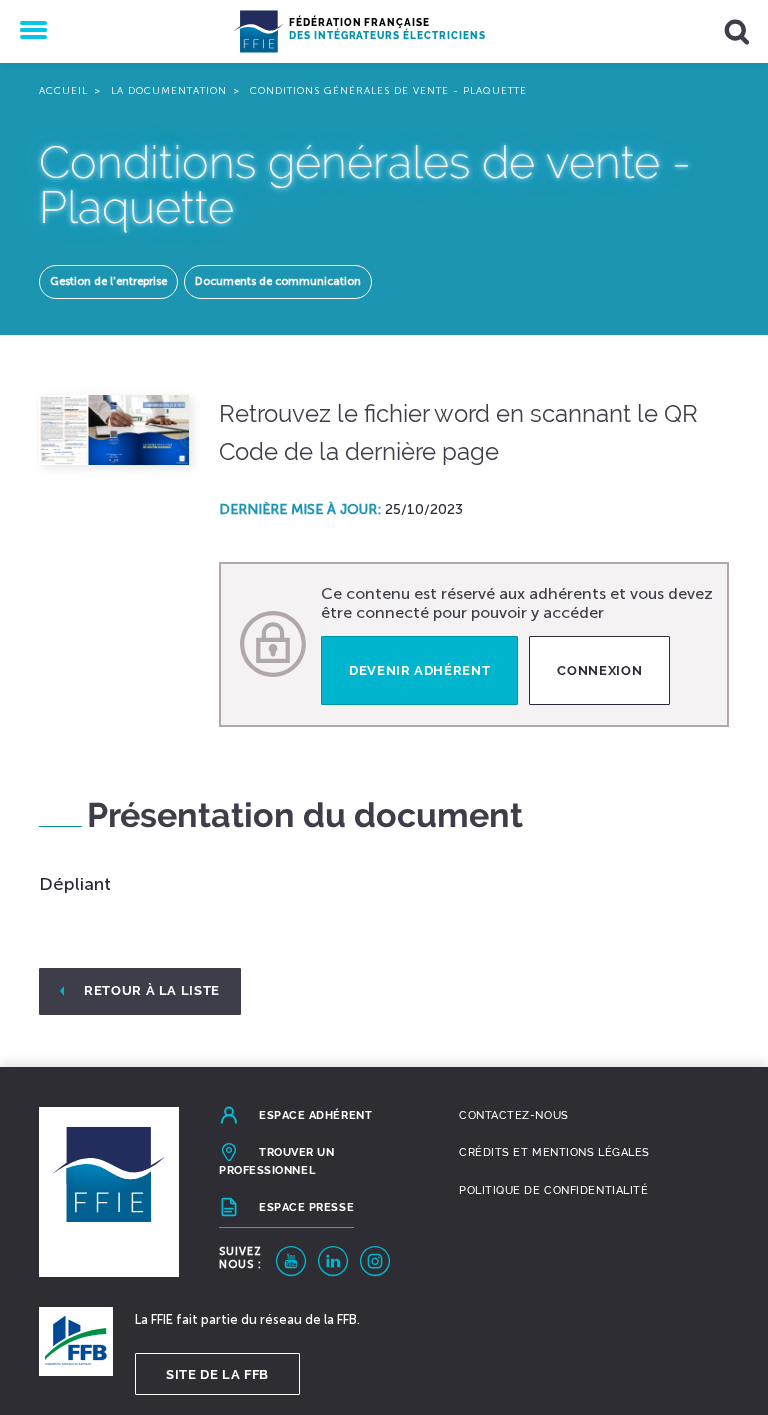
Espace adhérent (315, 1115)
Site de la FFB (217, 1374)
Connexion (599, 670)
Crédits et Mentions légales (554, 1152)
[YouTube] (291, 1261)
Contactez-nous (514, 1115)
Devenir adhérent (419, 670)
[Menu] (31, 31)
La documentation (169, 91)
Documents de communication (278, 281)
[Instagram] (375, 1261)
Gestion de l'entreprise (108, 281)
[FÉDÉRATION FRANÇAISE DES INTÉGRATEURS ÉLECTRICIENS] (259, 31)
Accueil (63, 91)
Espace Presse (306, 1207)
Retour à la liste (152, 990)
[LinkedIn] (333, 1261)
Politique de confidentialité (553, 1190)
